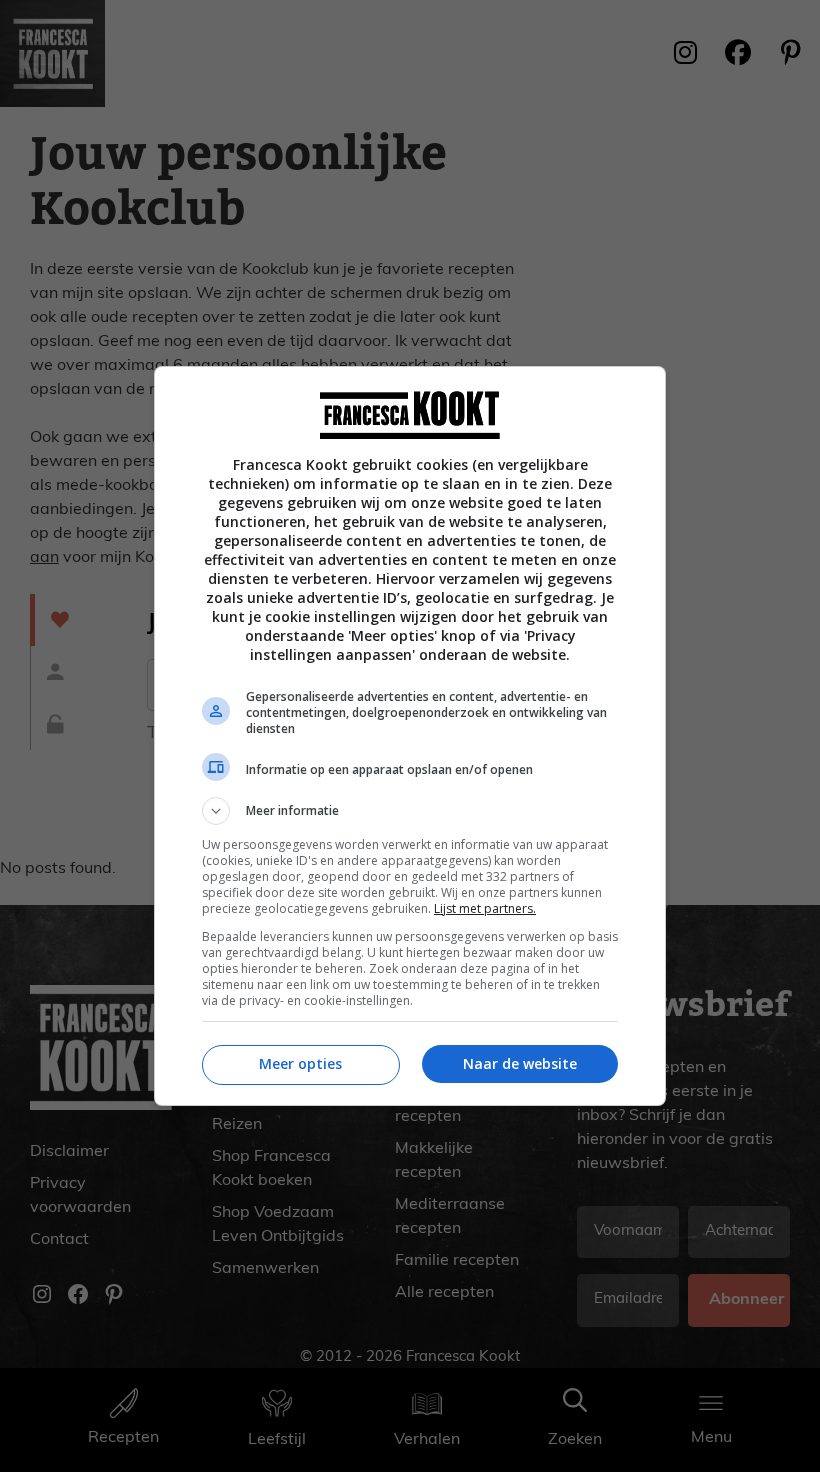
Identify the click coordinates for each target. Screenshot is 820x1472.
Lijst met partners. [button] (485, 908)
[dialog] (410, 736)
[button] (410, 811)
